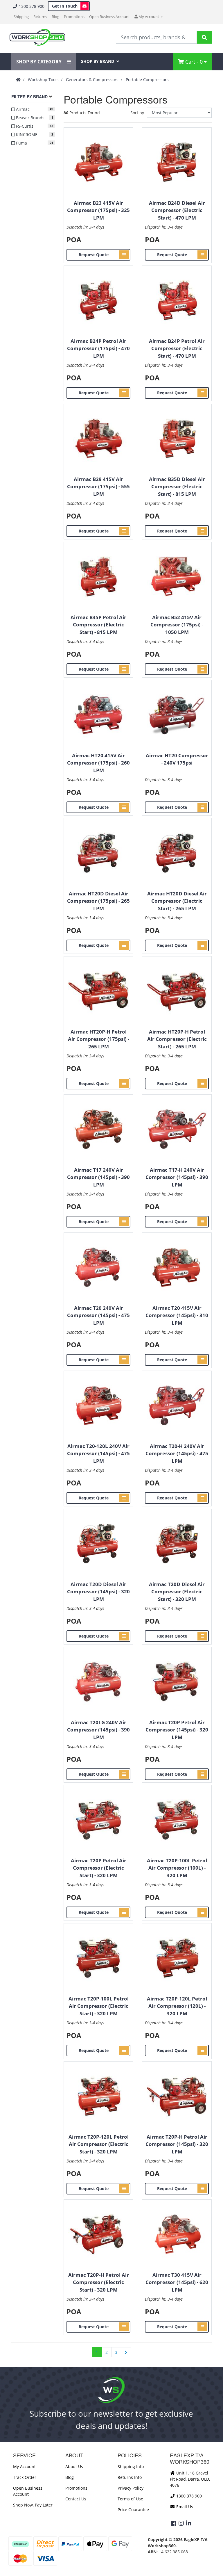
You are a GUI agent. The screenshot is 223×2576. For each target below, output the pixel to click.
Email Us (184, 2507)
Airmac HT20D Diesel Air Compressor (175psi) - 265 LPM (98, 901)
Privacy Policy (131, 2488)
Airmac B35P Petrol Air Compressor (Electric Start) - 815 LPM (98, 625)
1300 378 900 (31, 6)
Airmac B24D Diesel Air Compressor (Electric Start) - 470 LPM (177, 210)
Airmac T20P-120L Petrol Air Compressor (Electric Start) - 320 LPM (99, 2144)
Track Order (25, 2477)
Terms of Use (130, 2499)
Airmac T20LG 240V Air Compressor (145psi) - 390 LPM (98, 1730)
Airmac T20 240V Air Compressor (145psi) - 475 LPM (98, 1315)
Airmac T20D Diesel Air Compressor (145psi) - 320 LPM (98, 1592)
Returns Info (130, 2477)
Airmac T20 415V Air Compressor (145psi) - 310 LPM (177, 1315)
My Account (24, 2467)
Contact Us (76, 2499)
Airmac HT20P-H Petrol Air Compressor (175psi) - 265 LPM (99, 1039)
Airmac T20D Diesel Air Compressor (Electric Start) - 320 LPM (177, 1592)
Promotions (74, 17)
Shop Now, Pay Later (33, 2505)
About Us (74, 2467)
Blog (55, 17)
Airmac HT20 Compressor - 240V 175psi (177, 759)
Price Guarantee (133, 2510)
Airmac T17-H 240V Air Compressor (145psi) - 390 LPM (177, 1177)
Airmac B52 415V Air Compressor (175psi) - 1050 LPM (177, 625)
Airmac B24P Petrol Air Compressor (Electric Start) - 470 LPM (177, 348)
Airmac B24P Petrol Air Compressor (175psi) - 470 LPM (98, 348)
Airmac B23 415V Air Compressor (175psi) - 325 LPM (98, 210)
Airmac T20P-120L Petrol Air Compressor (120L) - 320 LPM (177, 2006)
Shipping (21, 17)
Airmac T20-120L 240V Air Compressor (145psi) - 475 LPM (98, 1453)
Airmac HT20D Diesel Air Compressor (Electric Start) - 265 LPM (177, 901)
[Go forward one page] (126, 2352)
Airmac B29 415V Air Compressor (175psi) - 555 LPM (98, 487)
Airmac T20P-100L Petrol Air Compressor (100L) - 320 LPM (177, 1868)
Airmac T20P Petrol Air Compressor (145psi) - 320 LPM (177, 1730)
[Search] (204, 37)
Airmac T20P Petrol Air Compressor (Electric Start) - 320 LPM (99, 1868)
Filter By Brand (29, 97)
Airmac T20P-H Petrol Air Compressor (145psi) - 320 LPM (177, 2144)
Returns (40, 17)
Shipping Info (131, 2467)
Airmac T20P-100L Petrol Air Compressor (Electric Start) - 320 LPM (99, 2006)
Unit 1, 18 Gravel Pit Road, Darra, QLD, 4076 (190, 2479)
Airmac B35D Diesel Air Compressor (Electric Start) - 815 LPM (177, 487)
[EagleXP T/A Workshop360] (37, 37)
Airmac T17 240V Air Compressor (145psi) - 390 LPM (98, 1177)
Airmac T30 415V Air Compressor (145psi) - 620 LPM (177, 2282)
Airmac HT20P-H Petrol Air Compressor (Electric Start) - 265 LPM (177, 1039)
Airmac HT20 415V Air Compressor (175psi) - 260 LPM (98, 763)
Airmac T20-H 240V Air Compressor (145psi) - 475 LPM (177, 1453)
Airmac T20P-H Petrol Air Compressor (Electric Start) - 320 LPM (99, 2282)
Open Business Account (109, 17)
